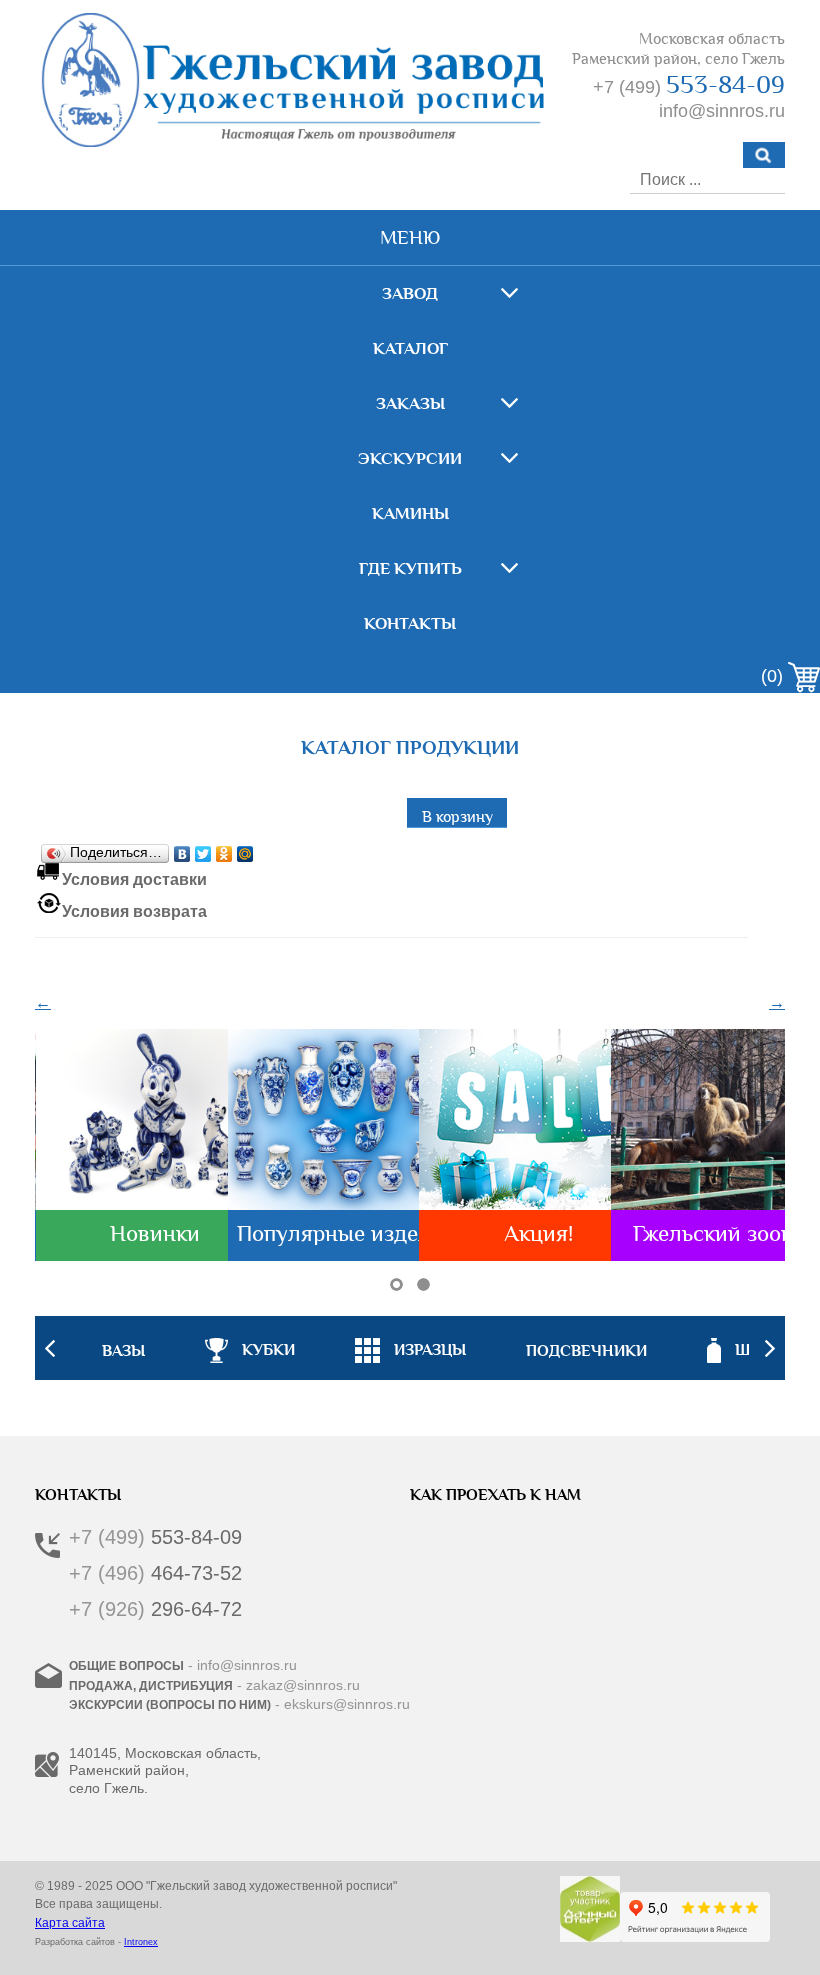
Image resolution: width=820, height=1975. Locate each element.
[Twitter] (203, 849)
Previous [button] (50, 1348)
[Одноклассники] (224, 849)
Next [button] (770, 1348)
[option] (410, 1348)
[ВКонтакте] (182, 849)
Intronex (141, 1942)
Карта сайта (70, 1923)
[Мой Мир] (245, 849)
